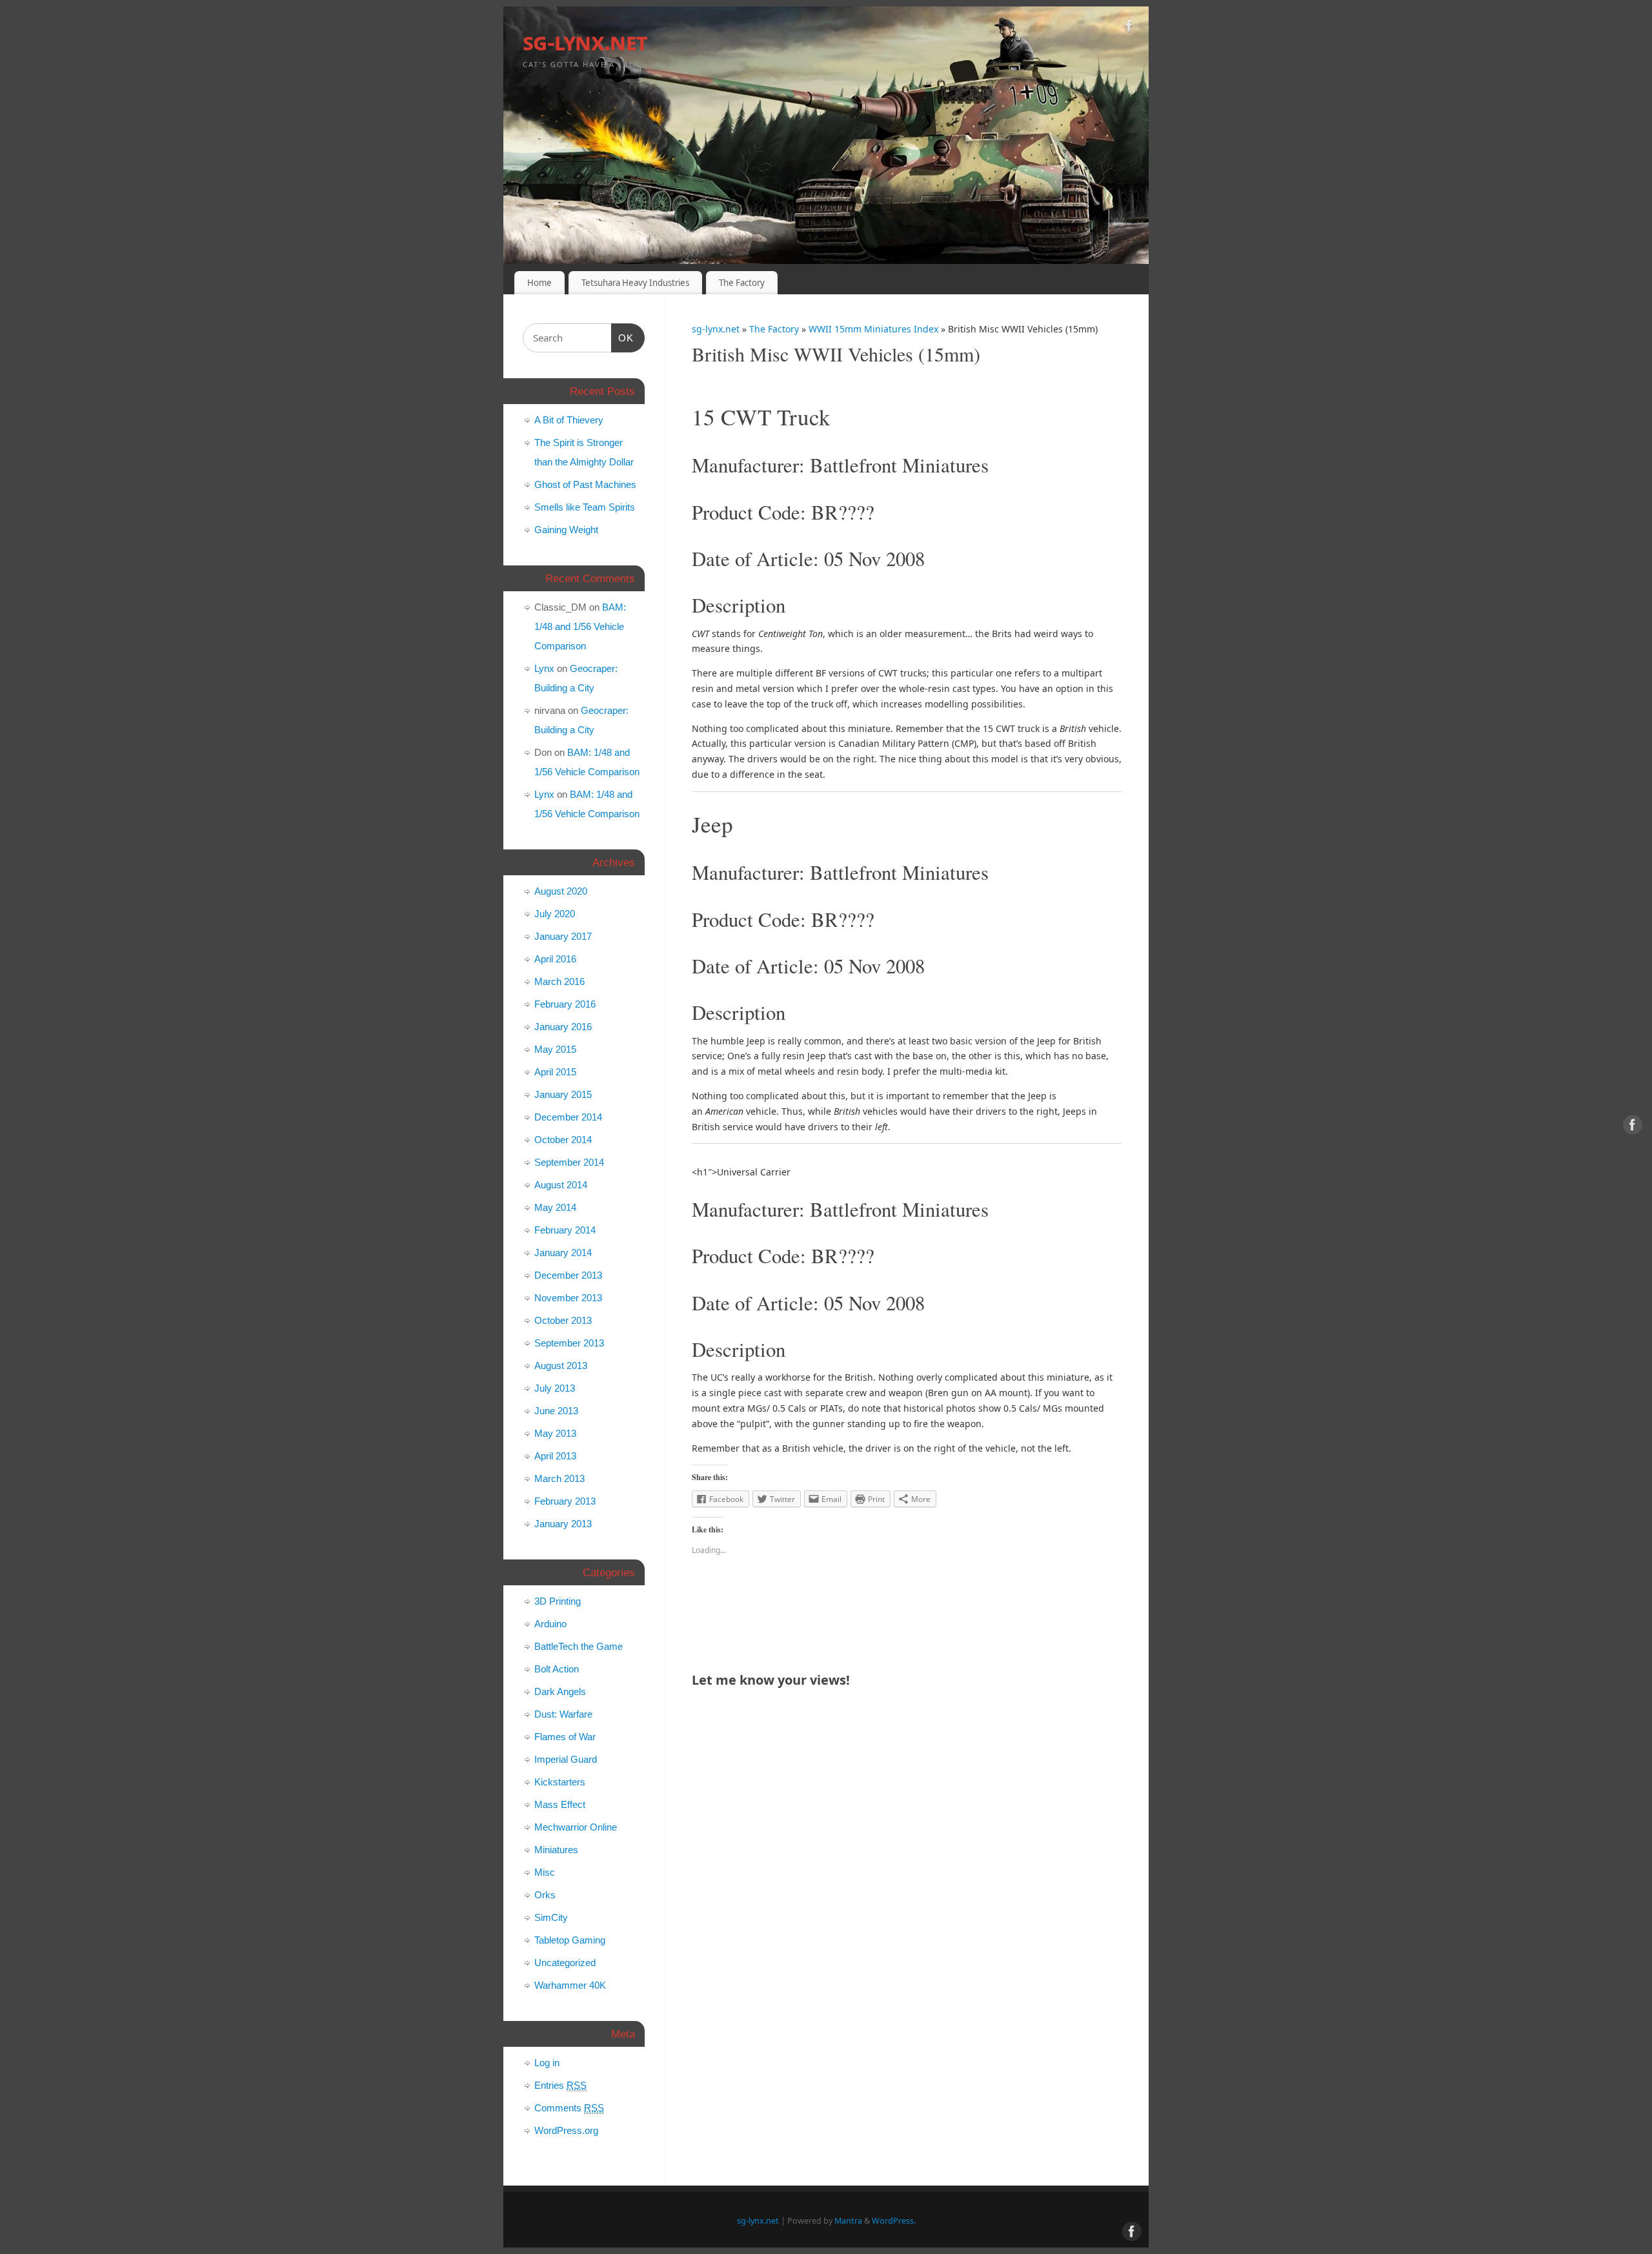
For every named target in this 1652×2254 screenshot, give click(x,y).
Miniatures (556, 1850)
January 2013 (563, 1524)
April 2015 (555, 1072)
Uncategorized (565, 1963)
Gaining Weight (566, 530)
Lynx (544, 668)
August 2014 (561, 1185)
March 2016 (559, 981)
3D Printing (558, 1601)
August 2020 (561, 891)
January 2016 (563, 1027)
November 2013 (568, 1298)
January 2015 (563, 1094)
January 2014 (563, 1253)
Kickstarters (560, 1782)
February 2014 (565, 1230)
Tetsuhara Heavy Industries (635, 283)
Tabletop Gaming (570, 1940)
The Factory (742, 283)
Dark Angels (560, 1691)
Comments (569, 2108)
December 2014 (568, 1117)
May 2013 (555, 1433)
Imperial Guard (566, 1759)
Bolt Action (557, 1669)
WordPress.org (566, 2130)
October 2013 (563, 1320)
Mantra (848, 2221)
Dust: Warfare (563, 1714)
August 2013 (561, 1366)
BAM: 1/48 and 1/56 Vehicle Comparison (580, 626)
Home (539, 283)
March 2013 (559, 1478)
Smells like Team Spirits (585, 507)
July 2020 (555, 914)
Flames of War (565, 1737)
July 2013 (555, 1388)
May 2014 (555, 1207)
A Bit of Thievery (569, 420)
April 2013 (555, 1456)
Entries (560, 2085)
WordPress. (894, 2221)
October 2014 (563, 1140)
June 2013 (556, 1411)
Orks (545, 1895)
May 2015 (555, 1049)
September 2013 (569, 1343)
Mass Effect (560, 1804)
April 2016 (555, 959)
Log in (547, 2063)
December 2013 (568, 1275)
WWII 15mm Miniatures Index (875, 329)
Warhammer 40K (570, 1985)
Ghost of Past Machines (585, 484)
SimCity (551, 1917)
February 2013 (565, 1501)
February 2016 (565, 1004)
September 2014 (569, 1162)
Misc (545, 1872)
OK (623, 338)
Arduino (550, 1624)
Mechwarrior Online (576, 1827)
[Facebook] (1129, 28)
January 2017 (563, 936)
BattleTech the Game (579, 1646)
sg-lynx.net (585, 42)
